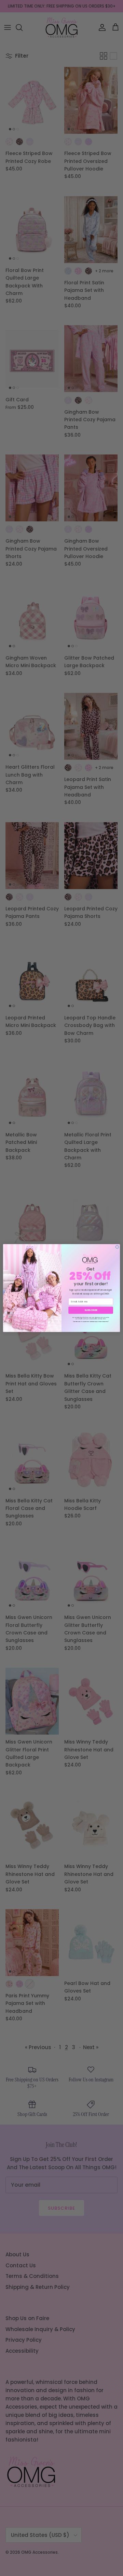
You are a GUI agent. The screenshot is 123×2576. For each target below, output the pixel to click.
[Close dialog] (117, 1247)
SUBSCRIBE (91, 1310)
